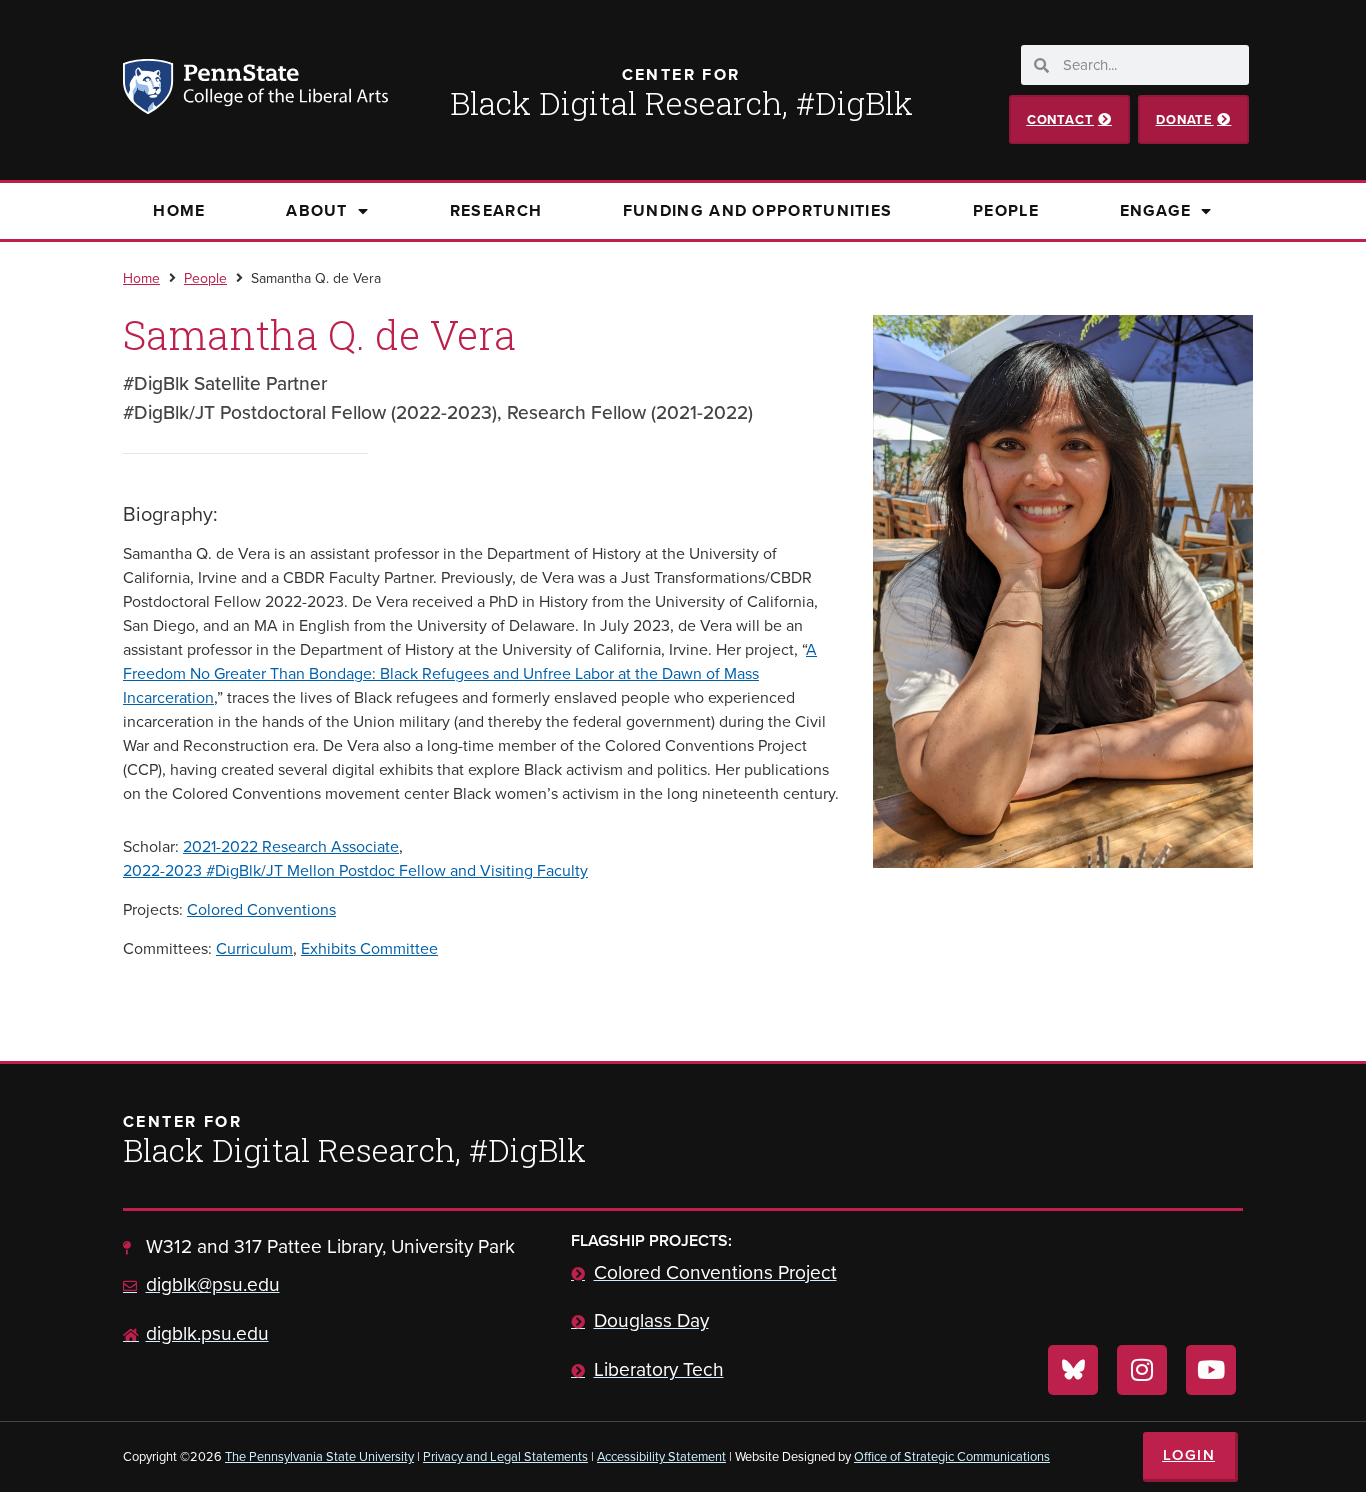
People (1006, 210)
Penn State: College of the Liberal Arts (283, 90)
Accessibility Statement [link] (661, 1456)
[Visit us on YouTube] (1211, 1370)
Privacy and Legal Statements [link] (505, 1456)
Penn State (151, 90)
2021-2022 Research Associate (291, 846)
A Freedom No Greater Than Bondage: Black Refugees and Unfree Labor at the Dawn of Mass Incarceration (470, 673)
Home (179, 210)
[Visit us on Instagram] (1142, 1370)
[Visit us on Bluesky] (1073, 1370)
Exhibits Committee (369, 948)
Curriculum (254, 948)
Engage (1156, 210)
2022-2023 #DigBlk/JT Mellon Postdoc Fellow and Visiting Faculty (355, 870)
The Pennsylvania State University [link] (319, 1456)
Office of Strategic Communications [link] (952, 1456)
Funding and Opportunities (758, 210)
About (317, 210)
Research (496, 210)
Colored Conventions (261, 909)
